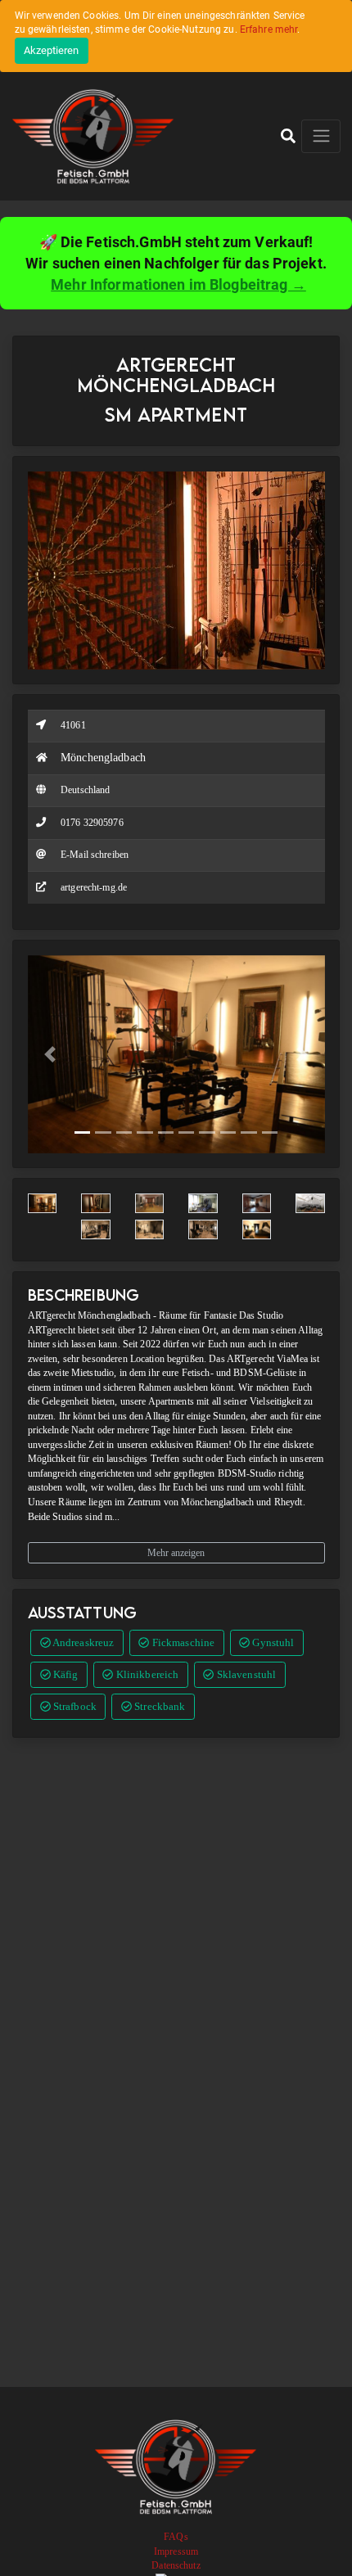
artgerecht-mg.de (94, 887)
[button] (288, 136)
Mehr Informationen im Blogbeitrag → (178, 284)
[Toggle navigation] (321, 136)
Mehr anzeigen (176, 1553)
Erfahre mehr (269, 29)
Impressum (176, 2551)
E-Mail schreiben (95, 855)
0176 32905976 (92, 823)
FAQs (176, 2537)
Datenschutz (176, 2565)
